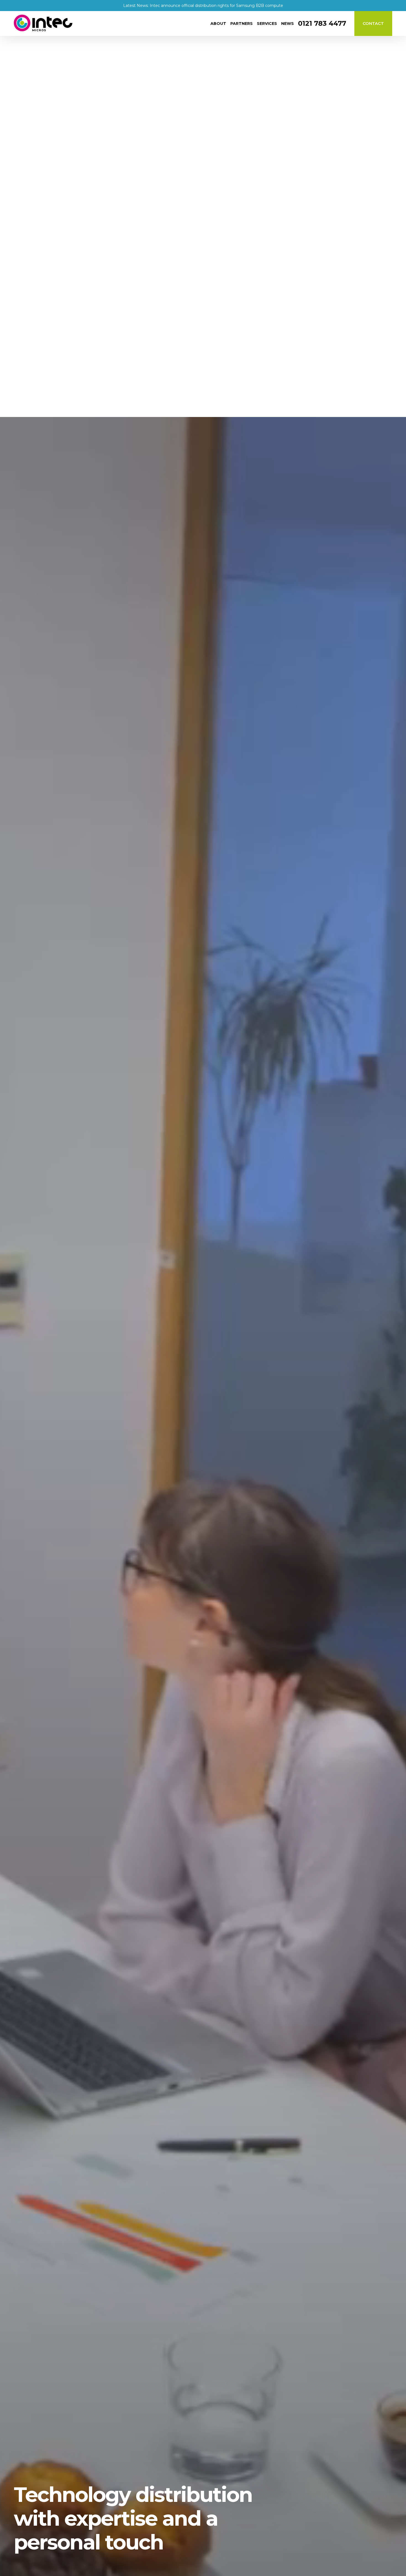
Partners (242, 24)
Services (267, 24)
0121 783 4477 (322, 24)
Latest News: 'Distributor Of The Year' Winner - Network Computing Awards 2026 (203, 6)
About (218, 24)
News (288, 24)
